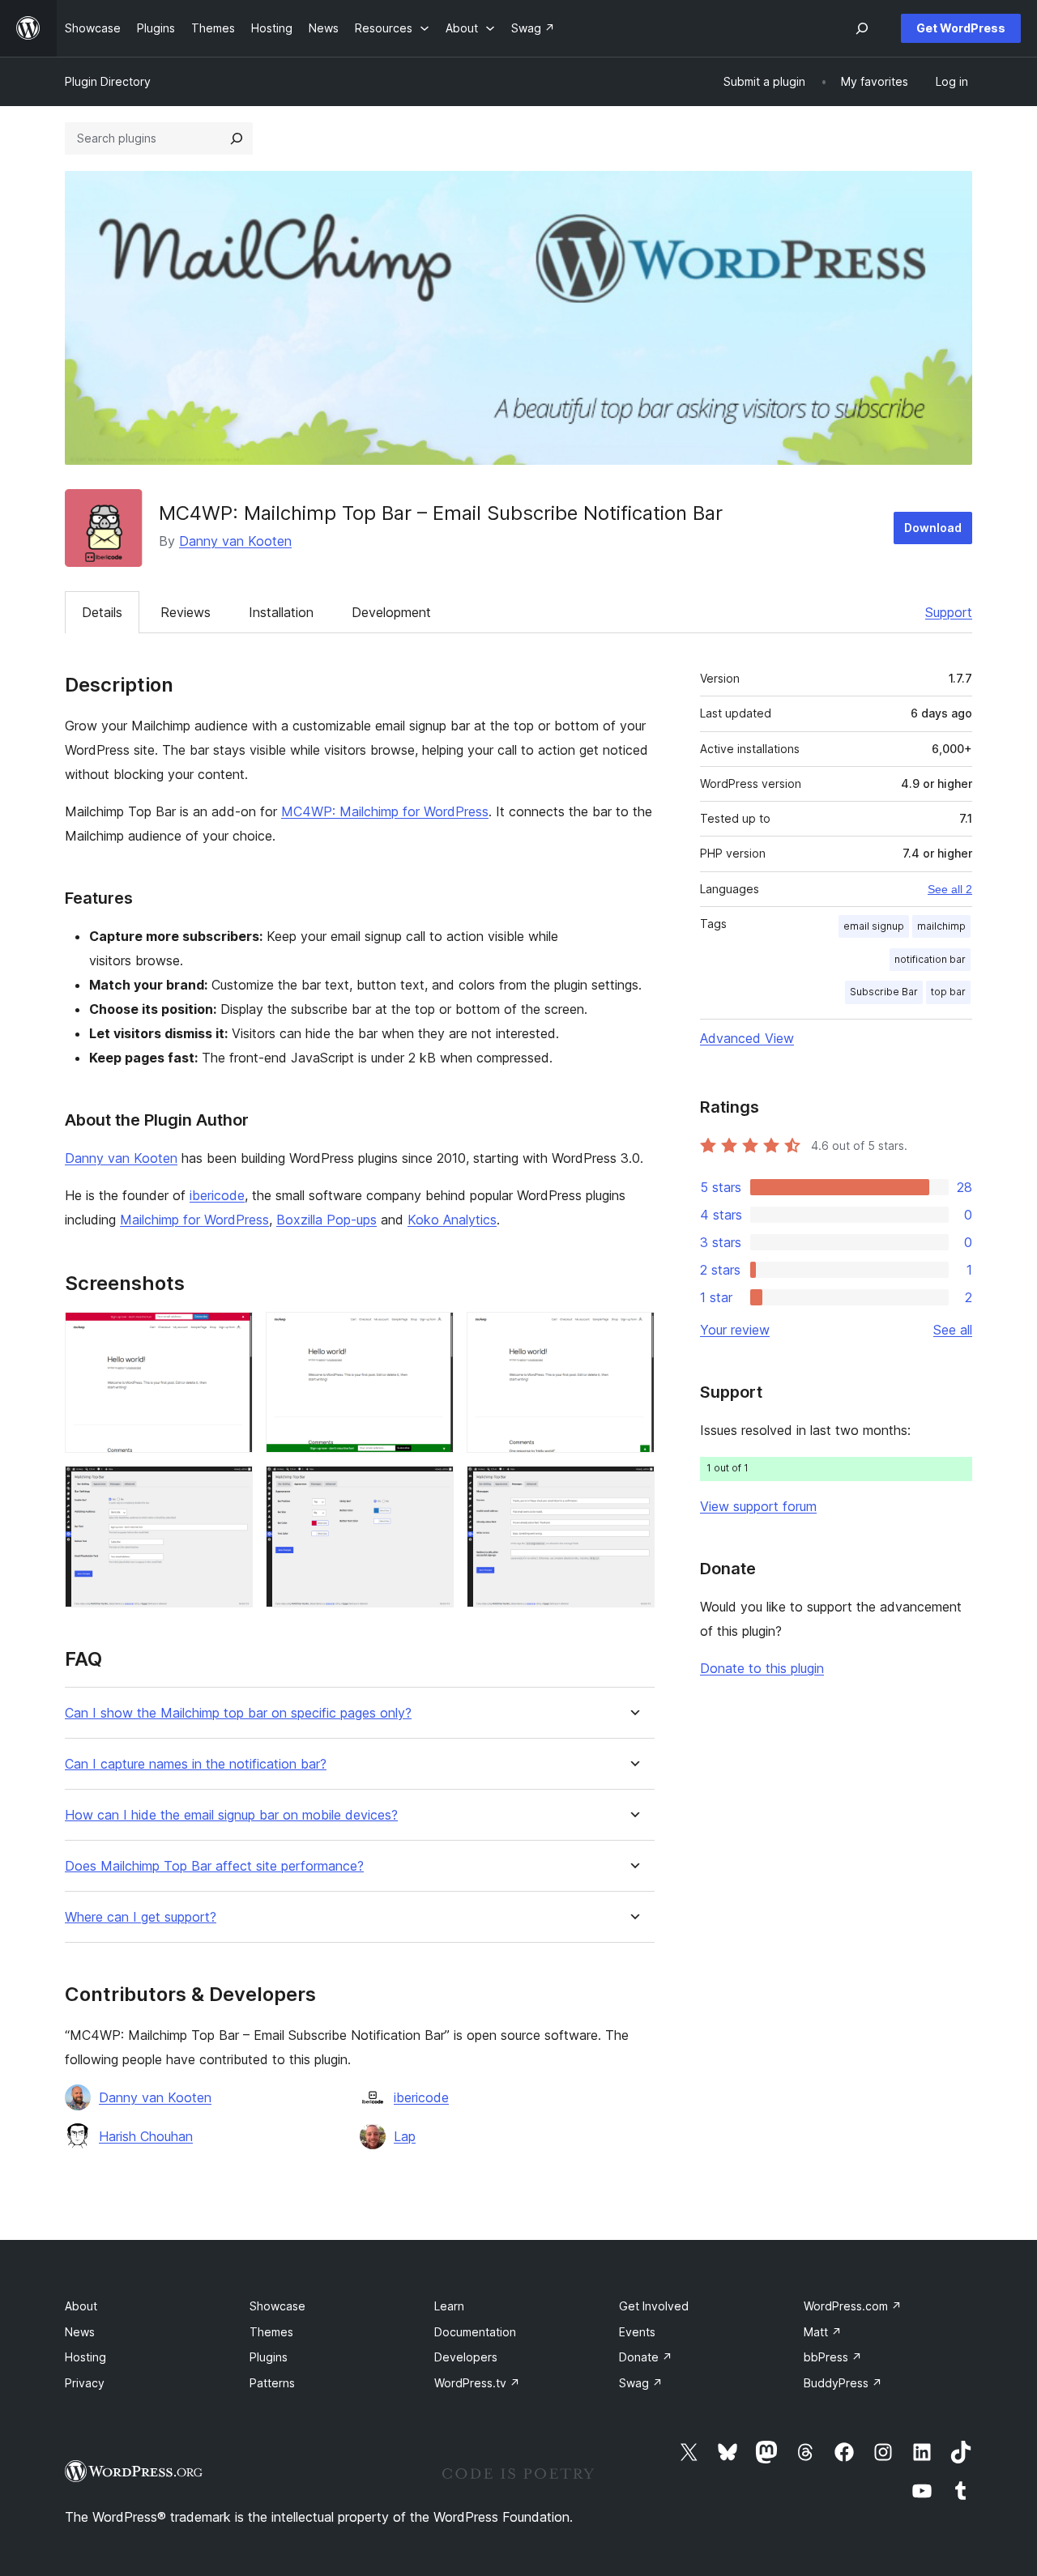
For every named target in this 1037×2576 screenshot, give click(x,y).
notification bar (930, 959)
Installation (281, 612)
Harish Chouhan (146, 2136)
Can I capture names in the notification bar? (196, 1764)
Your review (735, 1330)
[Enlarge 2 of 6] (432, 1334)
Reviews (186, 612)
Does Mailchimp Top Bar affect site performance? (214, 1866)
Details (102, 612)
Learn (449, 2306)
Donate (646, 2357)
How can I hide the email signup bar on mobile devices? (231, 1815)
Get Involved (654, 2306)
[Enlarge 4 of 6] (231, 1488)
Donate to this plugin (762, 1668)
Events (637, 2332)
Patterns (272, 2383)
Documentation (475, 2332)
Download (933, 528)
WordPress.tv (477, 2383)
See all (953, 1330)
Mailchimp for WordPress (194, 1220)
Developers (466, 2357)
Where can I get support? (141, 1917)
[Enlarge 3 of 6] (633, 1334)
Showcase (277, 2306)
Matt (823, 2332)
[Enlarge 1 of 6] (231, 1334)
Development (391, 612)
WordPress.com (853, 2306)
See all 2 (950, 889)
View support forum (758, 1506)
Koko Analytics (452, 1220)
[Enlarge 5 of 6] (432, 1488)
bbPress (833, 2357)
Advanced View (747, 1038)
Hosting (85, 2357)
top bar (948, 992)
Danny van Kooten (235, 541)
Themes (271, 2332)
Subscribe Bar (884, 992)
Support (949, 612)
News (80, 2332)
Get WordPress (961, 28)
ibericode (217, 1195)
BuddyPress (843, 2383)
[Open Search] (862, 28)
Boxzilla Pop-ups (326, 1220)
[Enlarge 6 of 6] (633, 1488)
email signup (874, 926)
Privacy (85, 2383)
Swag (641, 2383)
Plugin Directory (108, 81)
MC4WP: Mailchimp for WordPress (385, 811)
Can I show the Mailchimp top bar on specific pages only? (238, 1713)
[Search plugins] (237, 138)
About (81, 2306)
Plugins (269, 2357)
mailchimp (941, 926)
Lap (405, 2136)
